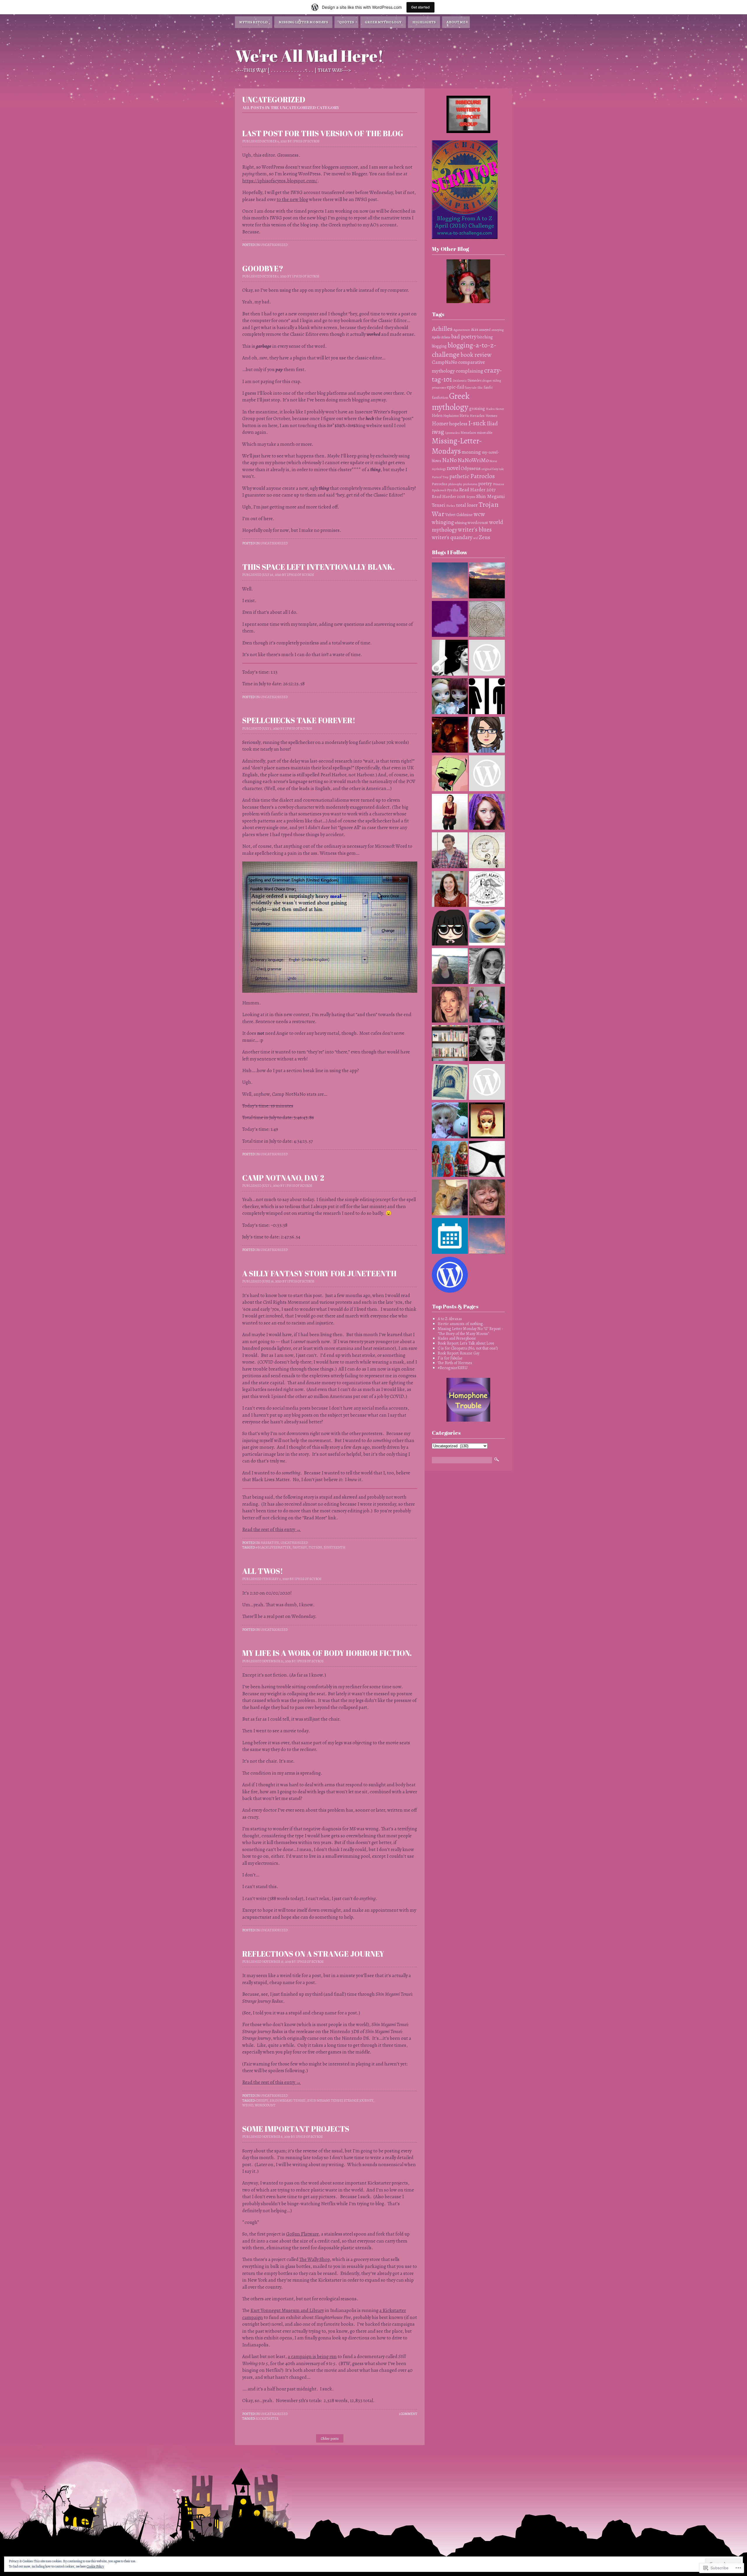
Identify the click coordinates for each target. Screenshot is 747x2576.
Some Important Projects (296, 2129)
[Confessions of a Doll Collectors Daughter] (450, 1160)
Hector (500, 409)
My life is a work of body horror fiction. (327, 1653)
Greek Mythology (383, 22)
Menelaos (468, 433)
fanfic (488, 387)
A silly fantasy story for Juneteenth (319, 1273)
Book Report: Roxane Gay (459, 1353)
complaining (470, 371)
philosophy (455, 484)
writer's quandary (452, 537)
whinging (443, 522)
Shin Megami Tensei (288, 2100)
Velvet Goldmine (459, 515)
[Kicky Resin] (487, 735)
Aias (475, 329)
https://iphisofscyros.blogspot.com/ (280, 181)
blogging (439, 346)
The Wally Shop (315, 2259)
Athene (446, 337)
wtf (476, 538)
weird (248, 2105)
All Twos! (263, 1571)
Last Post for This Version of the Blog (323, 133)
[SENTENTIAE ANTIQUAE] (487, 1083)
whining (461, 523)
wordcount (265, 2105)
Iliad (492, 423)
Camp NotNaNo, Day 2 (283, 1178)
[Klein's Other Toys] (450, 697)
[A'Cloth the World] (487, 774)
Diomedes (474, 380)
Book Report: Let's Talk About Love (466, 1343)
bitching (485, 337)
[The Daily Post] (450, 1237)
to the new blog (292, 199)
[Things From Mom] (487, 581)
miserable (485, 432)
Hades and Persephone (457, 1338)
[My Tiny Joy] (487, 658)
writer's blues (475, 529)
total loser (467, 505)
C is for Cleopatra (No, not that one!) (468, 1348)
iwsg (438, 432)
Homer (440, 424)
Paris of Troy (440, 477)
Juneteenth (335, 1547)
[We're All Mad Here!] (487, 1237)
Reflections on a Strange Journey (313, 1954)
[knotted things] (487, 928)
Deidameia (460, 381)
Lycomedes (452, 433)
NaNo (449, 460)
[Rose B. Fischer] (487, 812)
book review (476, 355)
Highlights (424, 22)
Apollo (436, 337)
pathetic (459, 476)
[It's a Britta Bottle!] (487, 1160)
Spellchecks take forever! (299, 720)
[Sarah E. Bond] (487, 620)
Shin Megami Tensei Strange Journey (340, 2100)
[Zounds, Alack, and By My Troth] (487, 890)
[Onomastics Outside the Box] (487, 1005)
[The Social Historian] (450, 851)
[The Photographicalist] (487, 1198)
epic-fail (455, 387)
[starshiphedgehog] (450, 812)
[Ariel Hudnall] (487, 1044)
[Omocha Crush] (487, 967)
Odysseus (471, 468)
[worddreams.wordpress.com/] (450, 1005)
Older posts (330, 2438)
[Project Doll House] (450, 928)
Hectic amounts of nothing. (461, 1324)
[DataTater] (450, 1198)
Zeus (485, 537)
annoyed (485, 330)
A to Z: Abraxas (450, 1319)
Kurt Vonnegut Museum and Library (287, 2310)
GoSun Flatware (302, 2234)
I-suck (477, 423)
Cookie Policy (95, 2566)
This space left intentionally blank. (318, 567)
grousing (477, 409)
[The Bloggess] (450, 658)
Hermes (491, 416)
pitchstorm (470, 484)
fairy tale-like (474, 388)
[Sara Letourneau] (450, 890)
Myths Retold (254, 22)
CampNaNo (445, 362)
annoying (498, 330)
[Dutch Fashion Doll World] (487, 1121)
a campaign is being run (312, 2356)
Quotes (346, 22)
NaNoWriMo (473, 460)
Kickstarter (267, 2418)
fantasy (300, 1547)
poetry (485, 483)
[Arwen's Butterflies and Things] (450, 620)
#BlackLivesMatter (273, 1547)
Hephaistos (451, 416)
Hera (464, 415)
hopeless (458, 424)
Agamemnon (462, 330)
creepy (262, 2100)
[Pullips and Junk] (450, 1121)
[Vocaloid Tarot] (450, 581)
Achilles (442, 329)
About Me (456, 22)
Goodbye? (263, 268)
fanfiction (440, 397)
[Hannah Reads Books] (450, 1044)
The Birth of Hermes (455, 1363)
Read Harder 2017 (477, 490)
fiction (315, 1547)
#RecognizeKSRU (453, 1368)
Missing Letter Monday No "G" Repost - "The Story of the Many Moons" (470, 1331)
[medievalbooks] (487, 851)
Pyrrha (453, 490)
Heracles (477, 416)
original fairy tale (493, 469)
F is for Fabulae (450, 1358)
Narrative (270, 1543)
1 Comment (408, 2414)
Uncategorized (274, 245)
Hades (490, 409)
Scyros (471, 497)
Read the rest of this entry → (272, 1529)
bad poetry (464, 337)
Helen (437, 415)
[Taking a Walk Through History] (450, 1083)
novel (453, 468)
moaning (471, 452)
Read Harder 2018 (449, 496)
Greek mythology (451, 401)
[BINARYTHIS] (487, 697)
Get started (420, 7)
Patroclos (483, 476)
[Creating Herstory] (450, 735)
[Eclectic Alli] (450, 967)
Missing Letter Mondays (303, 22)
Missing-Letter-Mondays (457, 446)
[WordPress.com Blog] (450, 1275)
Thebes (451, 506)
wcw (479, 514)
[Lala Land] (450, 774)
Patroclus (440, 484)
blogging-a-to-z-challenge (464, 350)
